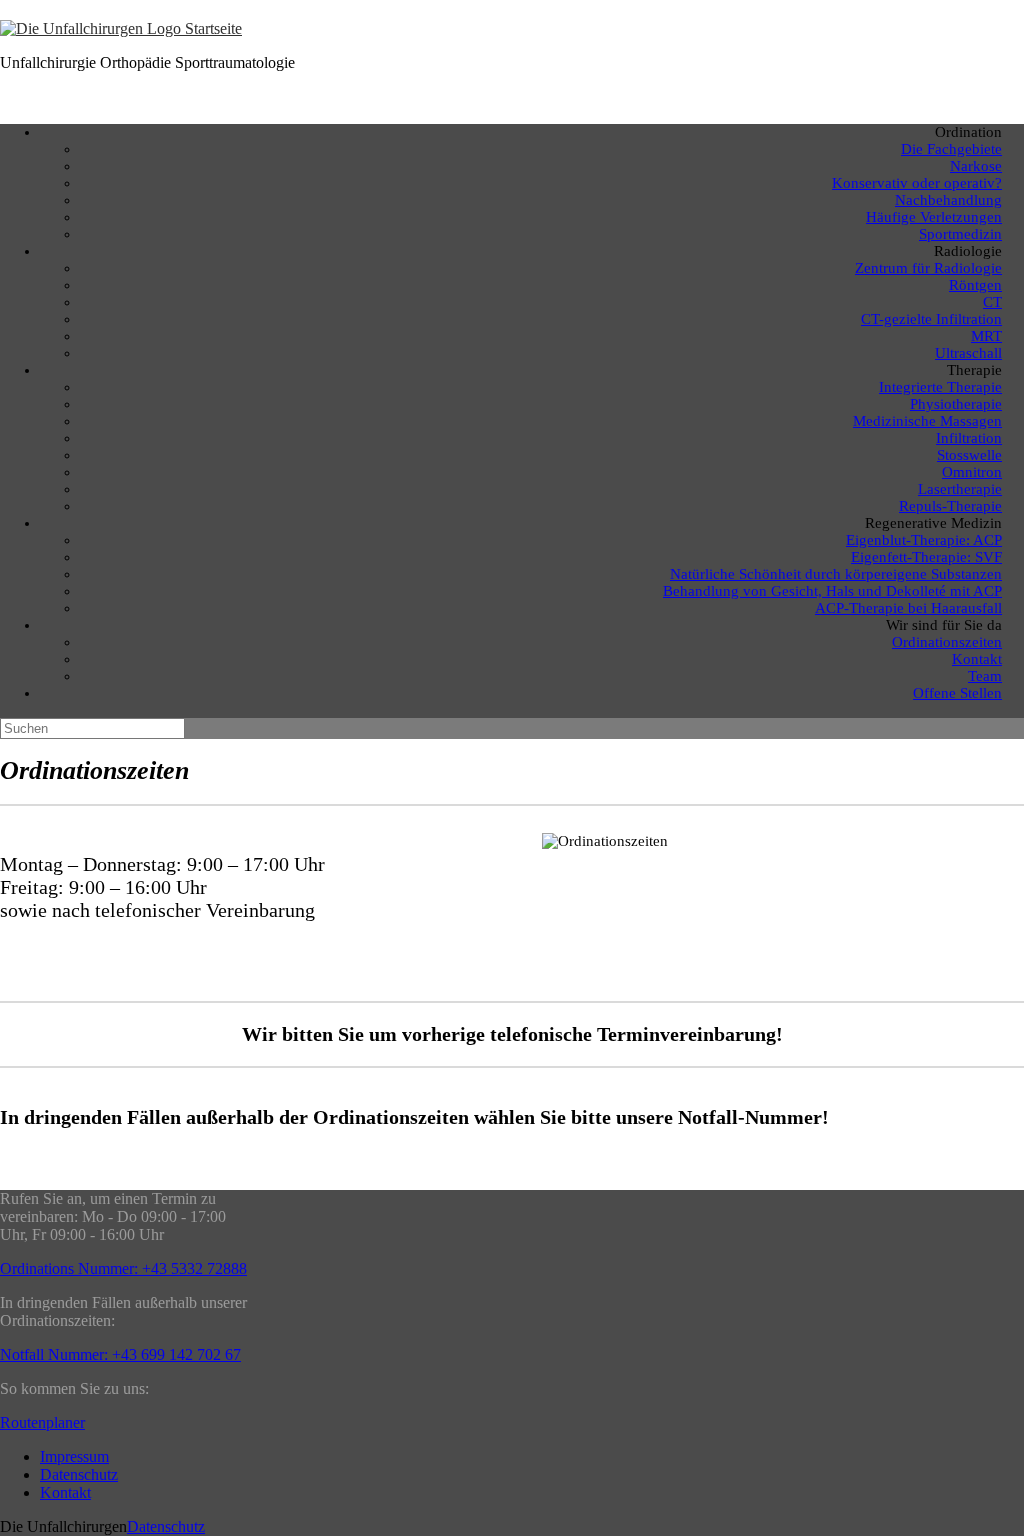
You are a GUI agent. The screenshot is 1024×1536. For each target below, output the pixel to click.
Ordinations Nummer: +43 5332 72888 (123, 1268)
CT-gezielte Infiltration (931, 319)
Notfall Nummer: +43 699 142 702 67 (120, 1354)
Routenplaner (42, 1422)
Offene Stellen (957, 693)
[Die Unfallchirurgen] (121, 28)
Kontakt (65, 1492)
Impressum (74, 1456)
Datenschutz (79, 1474)
